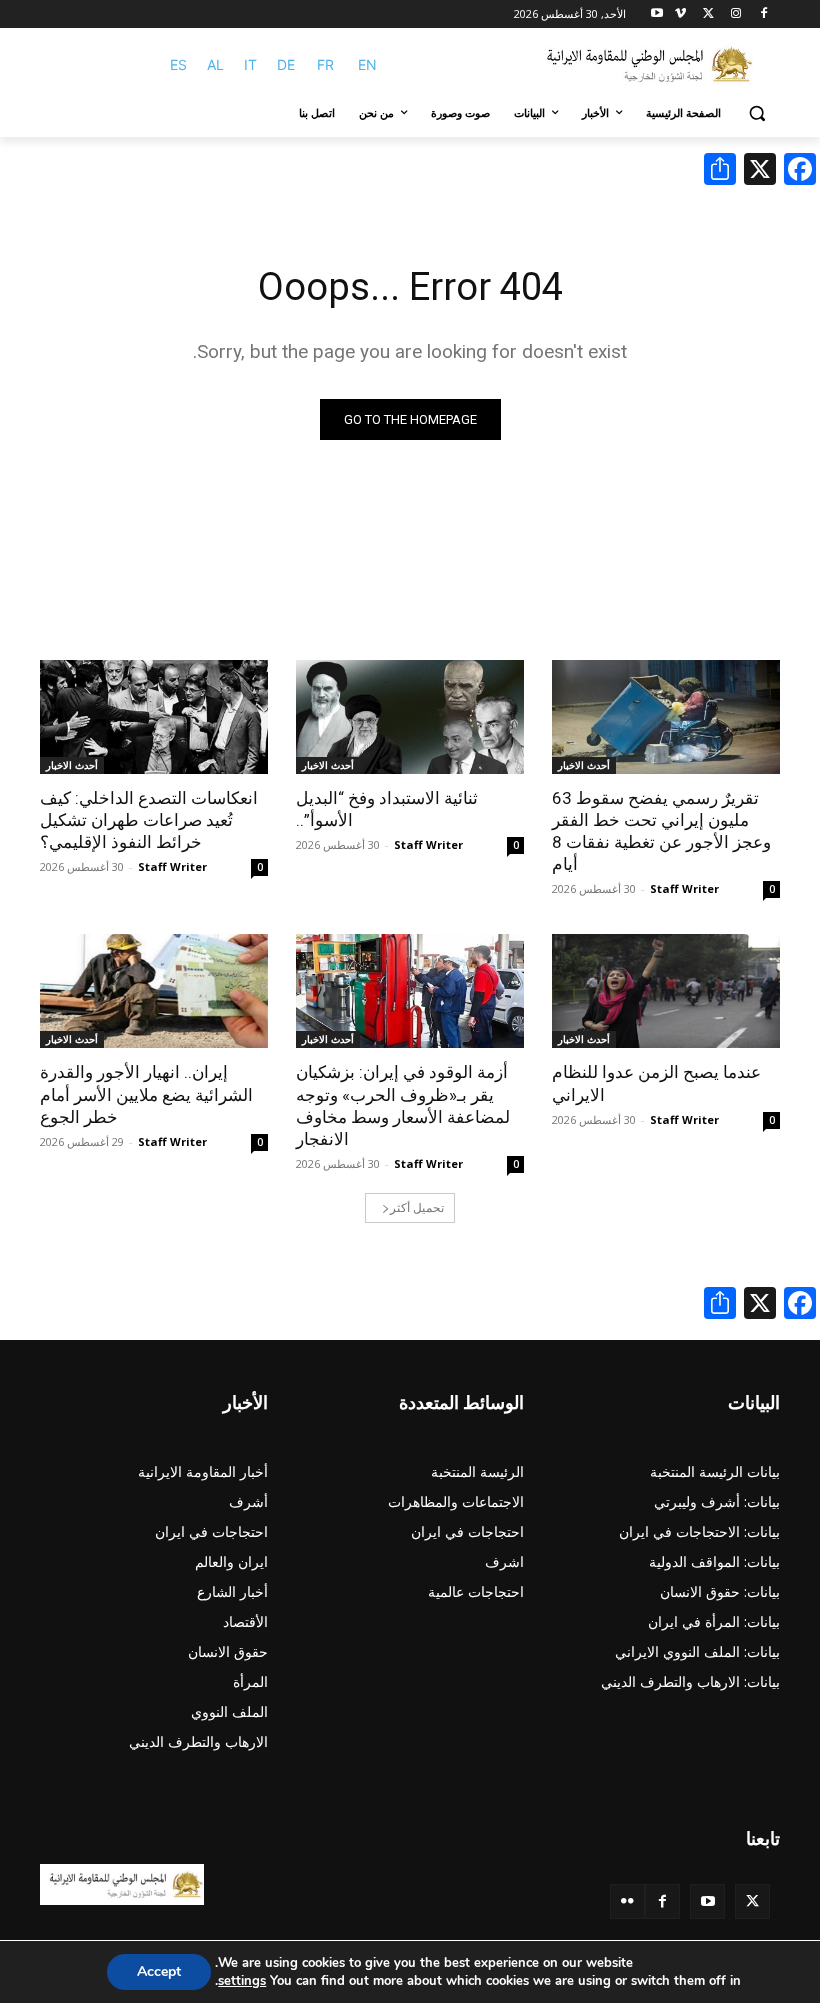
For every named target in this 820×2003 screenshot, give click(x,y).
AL (215, 64)
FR (325, 64)
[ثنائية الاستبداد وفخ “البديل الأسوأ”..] (410, 717)
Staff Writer (684, 888)
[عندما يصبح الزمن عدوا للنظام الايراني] (666, 991)
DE (286, 64)
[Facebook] (763, 14)
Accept (159, 1971)
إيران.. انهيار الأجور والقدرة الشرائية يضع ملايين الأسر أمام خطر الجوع (146, 1094)
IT (250, 64)
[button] (756, 113)
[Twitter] (752, 1901)
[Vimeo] (680, 14)
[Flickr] (627, 1901)
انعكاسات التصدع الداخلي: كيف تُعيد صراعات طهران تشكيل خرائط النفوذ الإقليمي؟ (149, 820)
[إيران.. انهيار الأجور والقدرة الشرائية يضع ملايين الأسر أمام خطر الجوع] (154, 991)
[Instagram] (735, 14)
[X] (708, 14)
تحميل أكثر (417, 1207)
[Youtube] (657, 14)
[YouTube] (707, 1901)
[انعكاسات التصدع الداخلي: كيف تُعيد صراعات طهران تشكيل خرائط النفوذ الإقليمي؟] (154, 717)
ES (178, 64)
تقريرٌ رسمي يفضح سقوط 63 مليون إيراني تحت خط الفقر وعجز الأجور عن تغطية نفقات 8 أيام (661, 831)
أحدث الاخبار (584, 765)
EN (367, 64)
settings (242, 1981)
